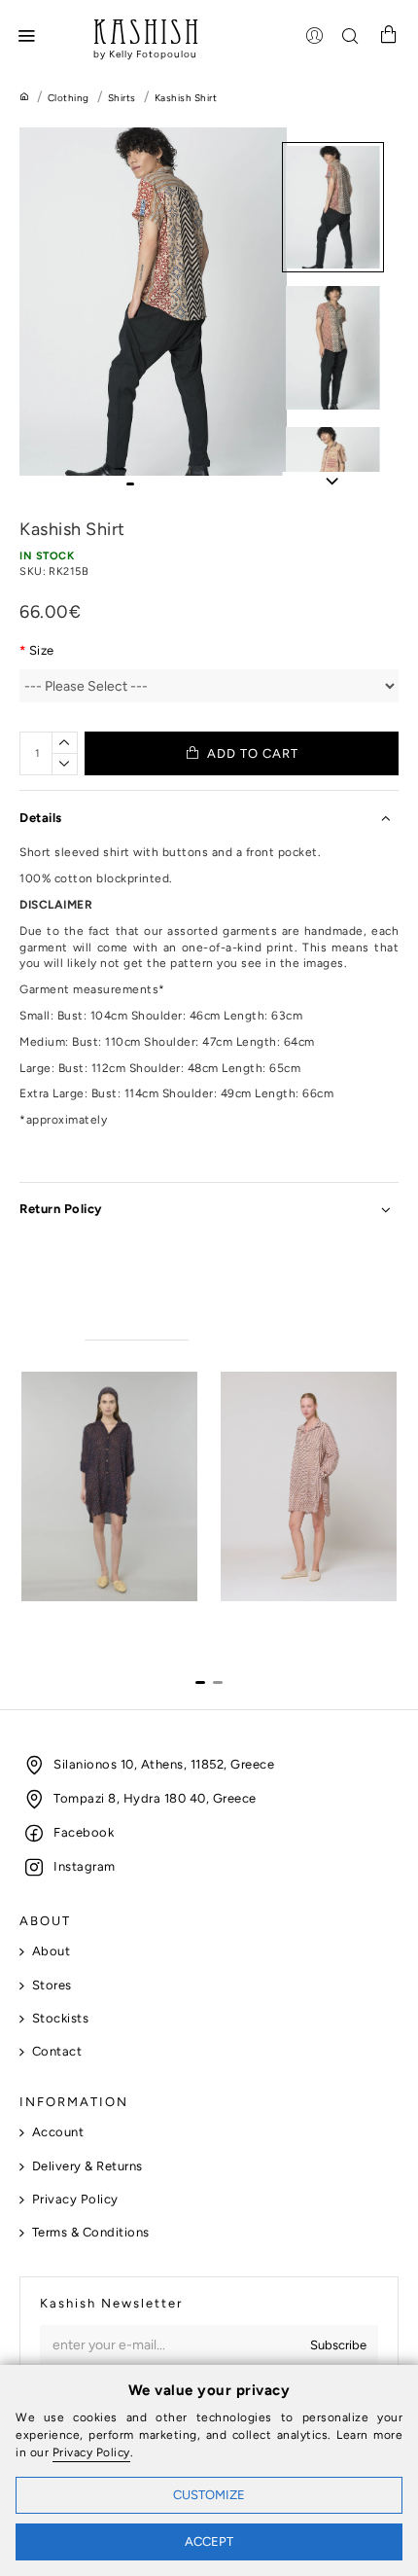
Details (41, 818)
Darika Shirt (256, 1618)
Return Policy (61, 1209)
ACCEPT (209, 2541)
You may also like (137, 1322)
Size (42, 650)
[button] (130, 484)
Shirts (122, 98)
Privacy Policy (91, 2452)
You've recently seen (271, 1322)
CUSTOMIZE (209, 2495)
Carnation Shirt (68, 1618)
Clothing (69, 98)
